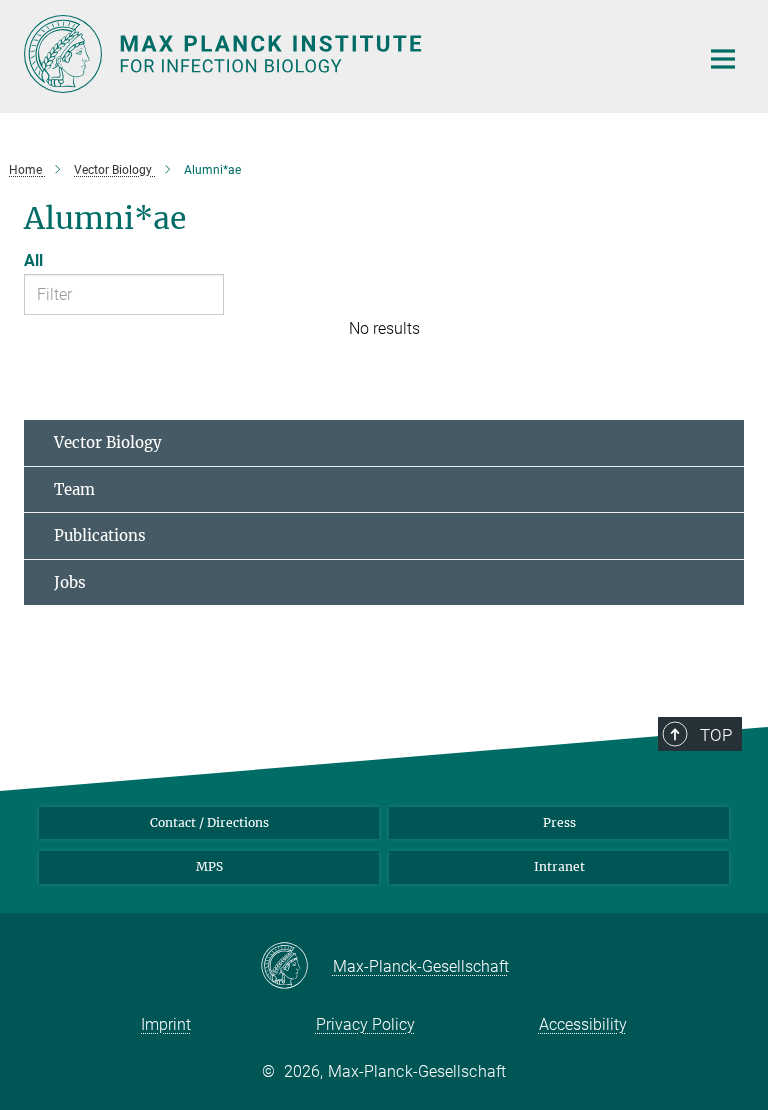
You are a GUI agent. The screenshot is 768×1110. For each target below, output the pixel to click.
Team (74, 489)
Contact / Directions (209, 822)
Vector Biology (108, 442)
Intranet (559, 866)
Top (716, 735)
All (33, 260)
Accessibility (583, 1024)
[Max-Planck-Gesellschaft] (296, 967)
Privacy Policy (365, 1024)
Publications (100, 535)
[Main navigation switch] (723, 59)
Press (559, 822)
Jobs (70, 582)
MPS (209, 866)
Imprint (166, 1024)
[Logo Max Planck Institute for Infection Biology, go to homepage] (349, 54)
